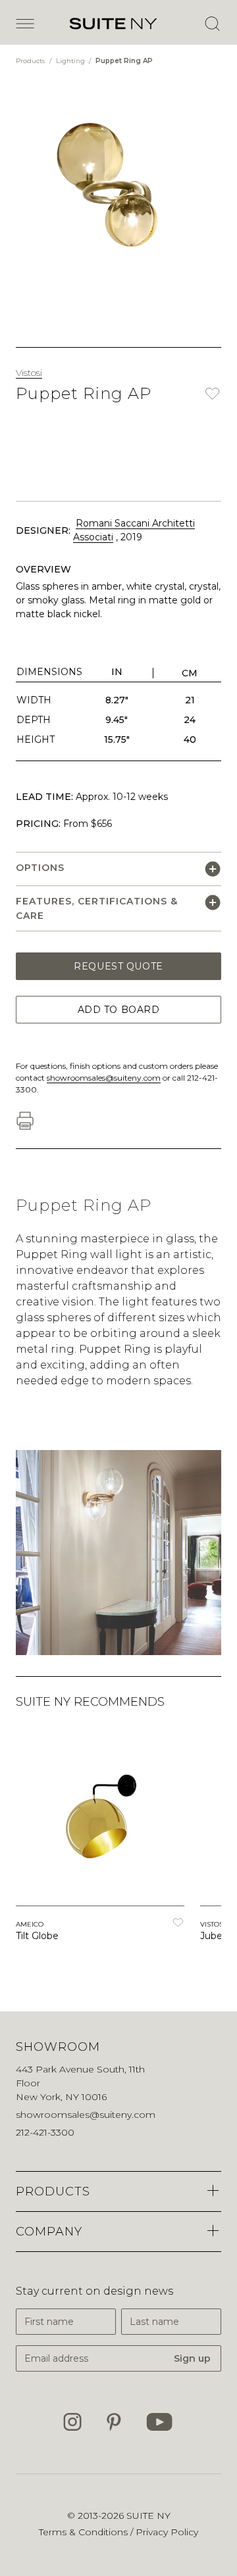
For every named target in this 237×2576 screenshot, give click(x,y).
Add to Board (119, 1010)
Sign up (192, 2358)
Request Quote (118, 966)
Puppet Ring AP (124, 61)
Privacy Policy (167, 2532)
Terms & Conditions (85, 2532)
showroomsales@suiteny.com (104, 1078)
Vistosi (29, 373)
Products (31, 61)
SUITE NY (148, 2516)
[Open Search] (212, 24)
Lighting (71, 61)
